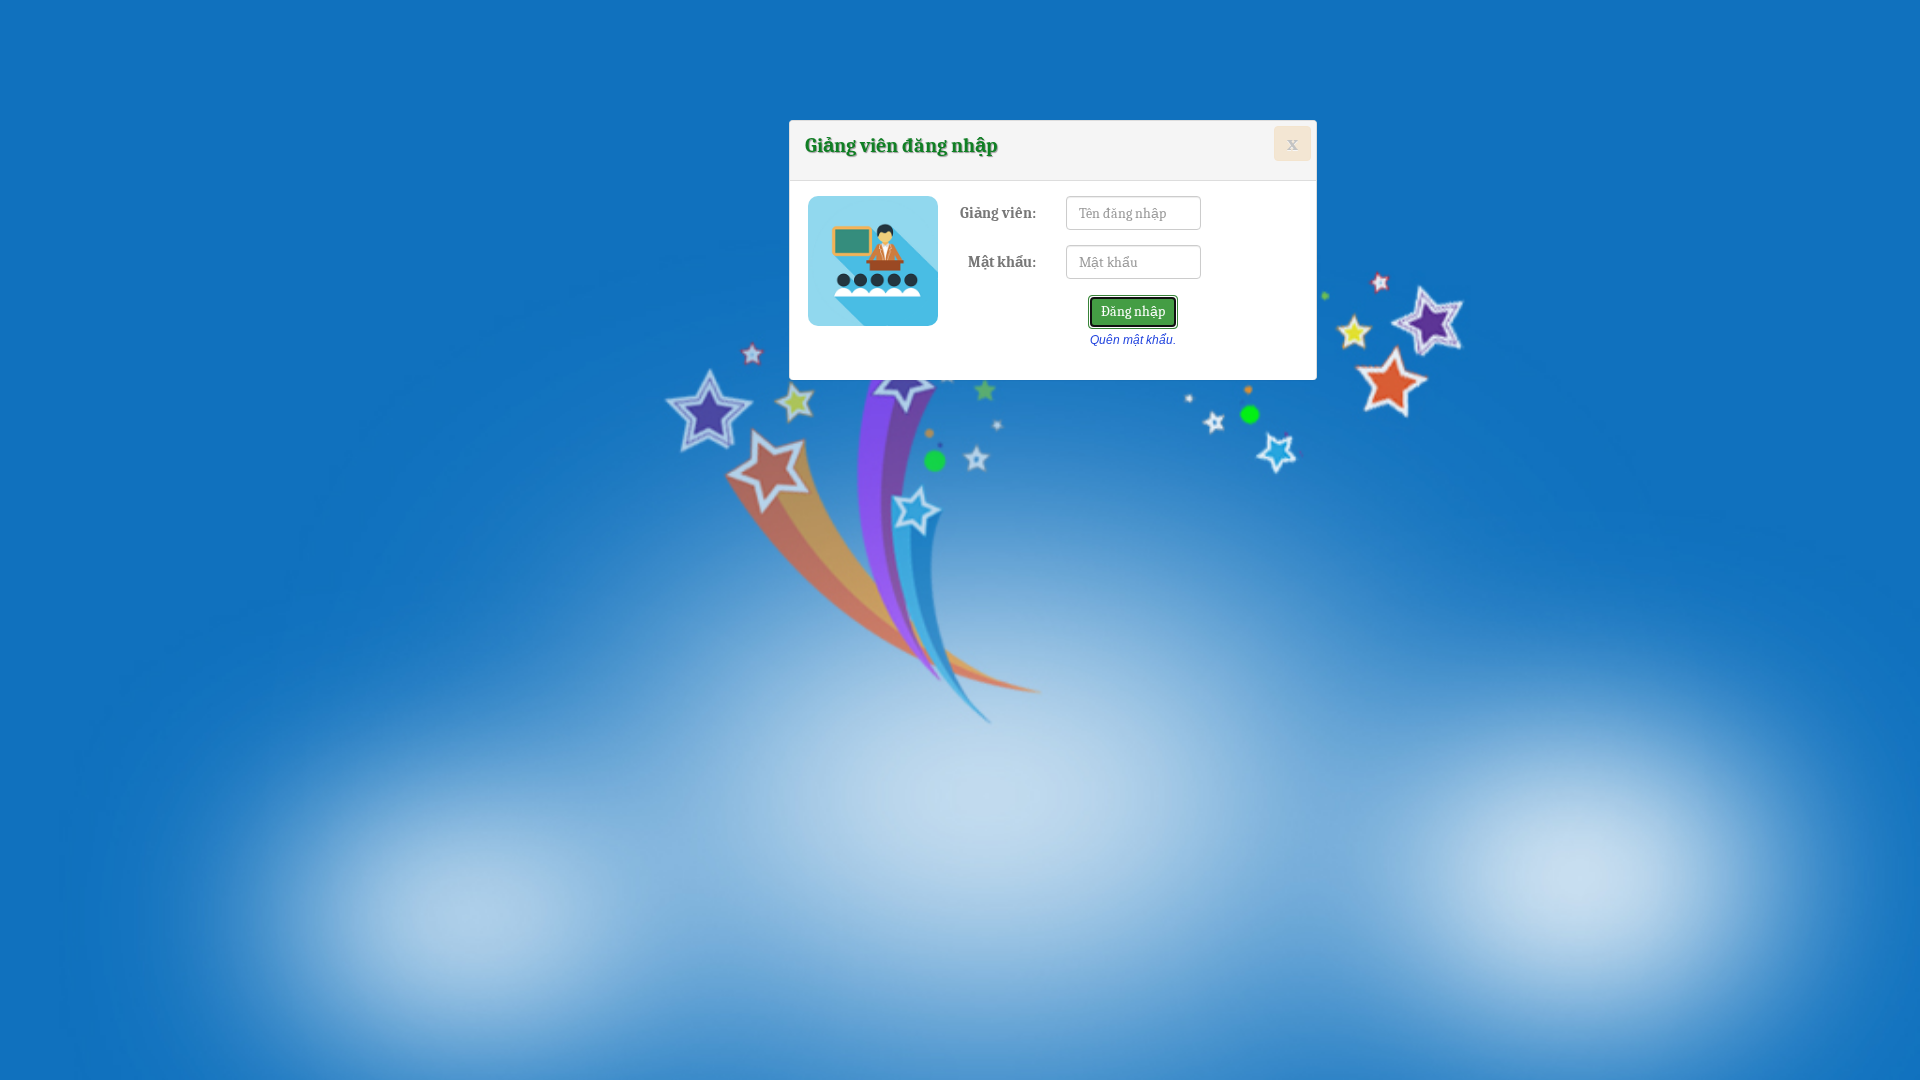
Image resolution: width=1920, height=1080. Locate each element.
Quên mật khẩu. (1133, 340)
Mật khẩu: (1002, 262)
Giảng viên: (998, 213)
